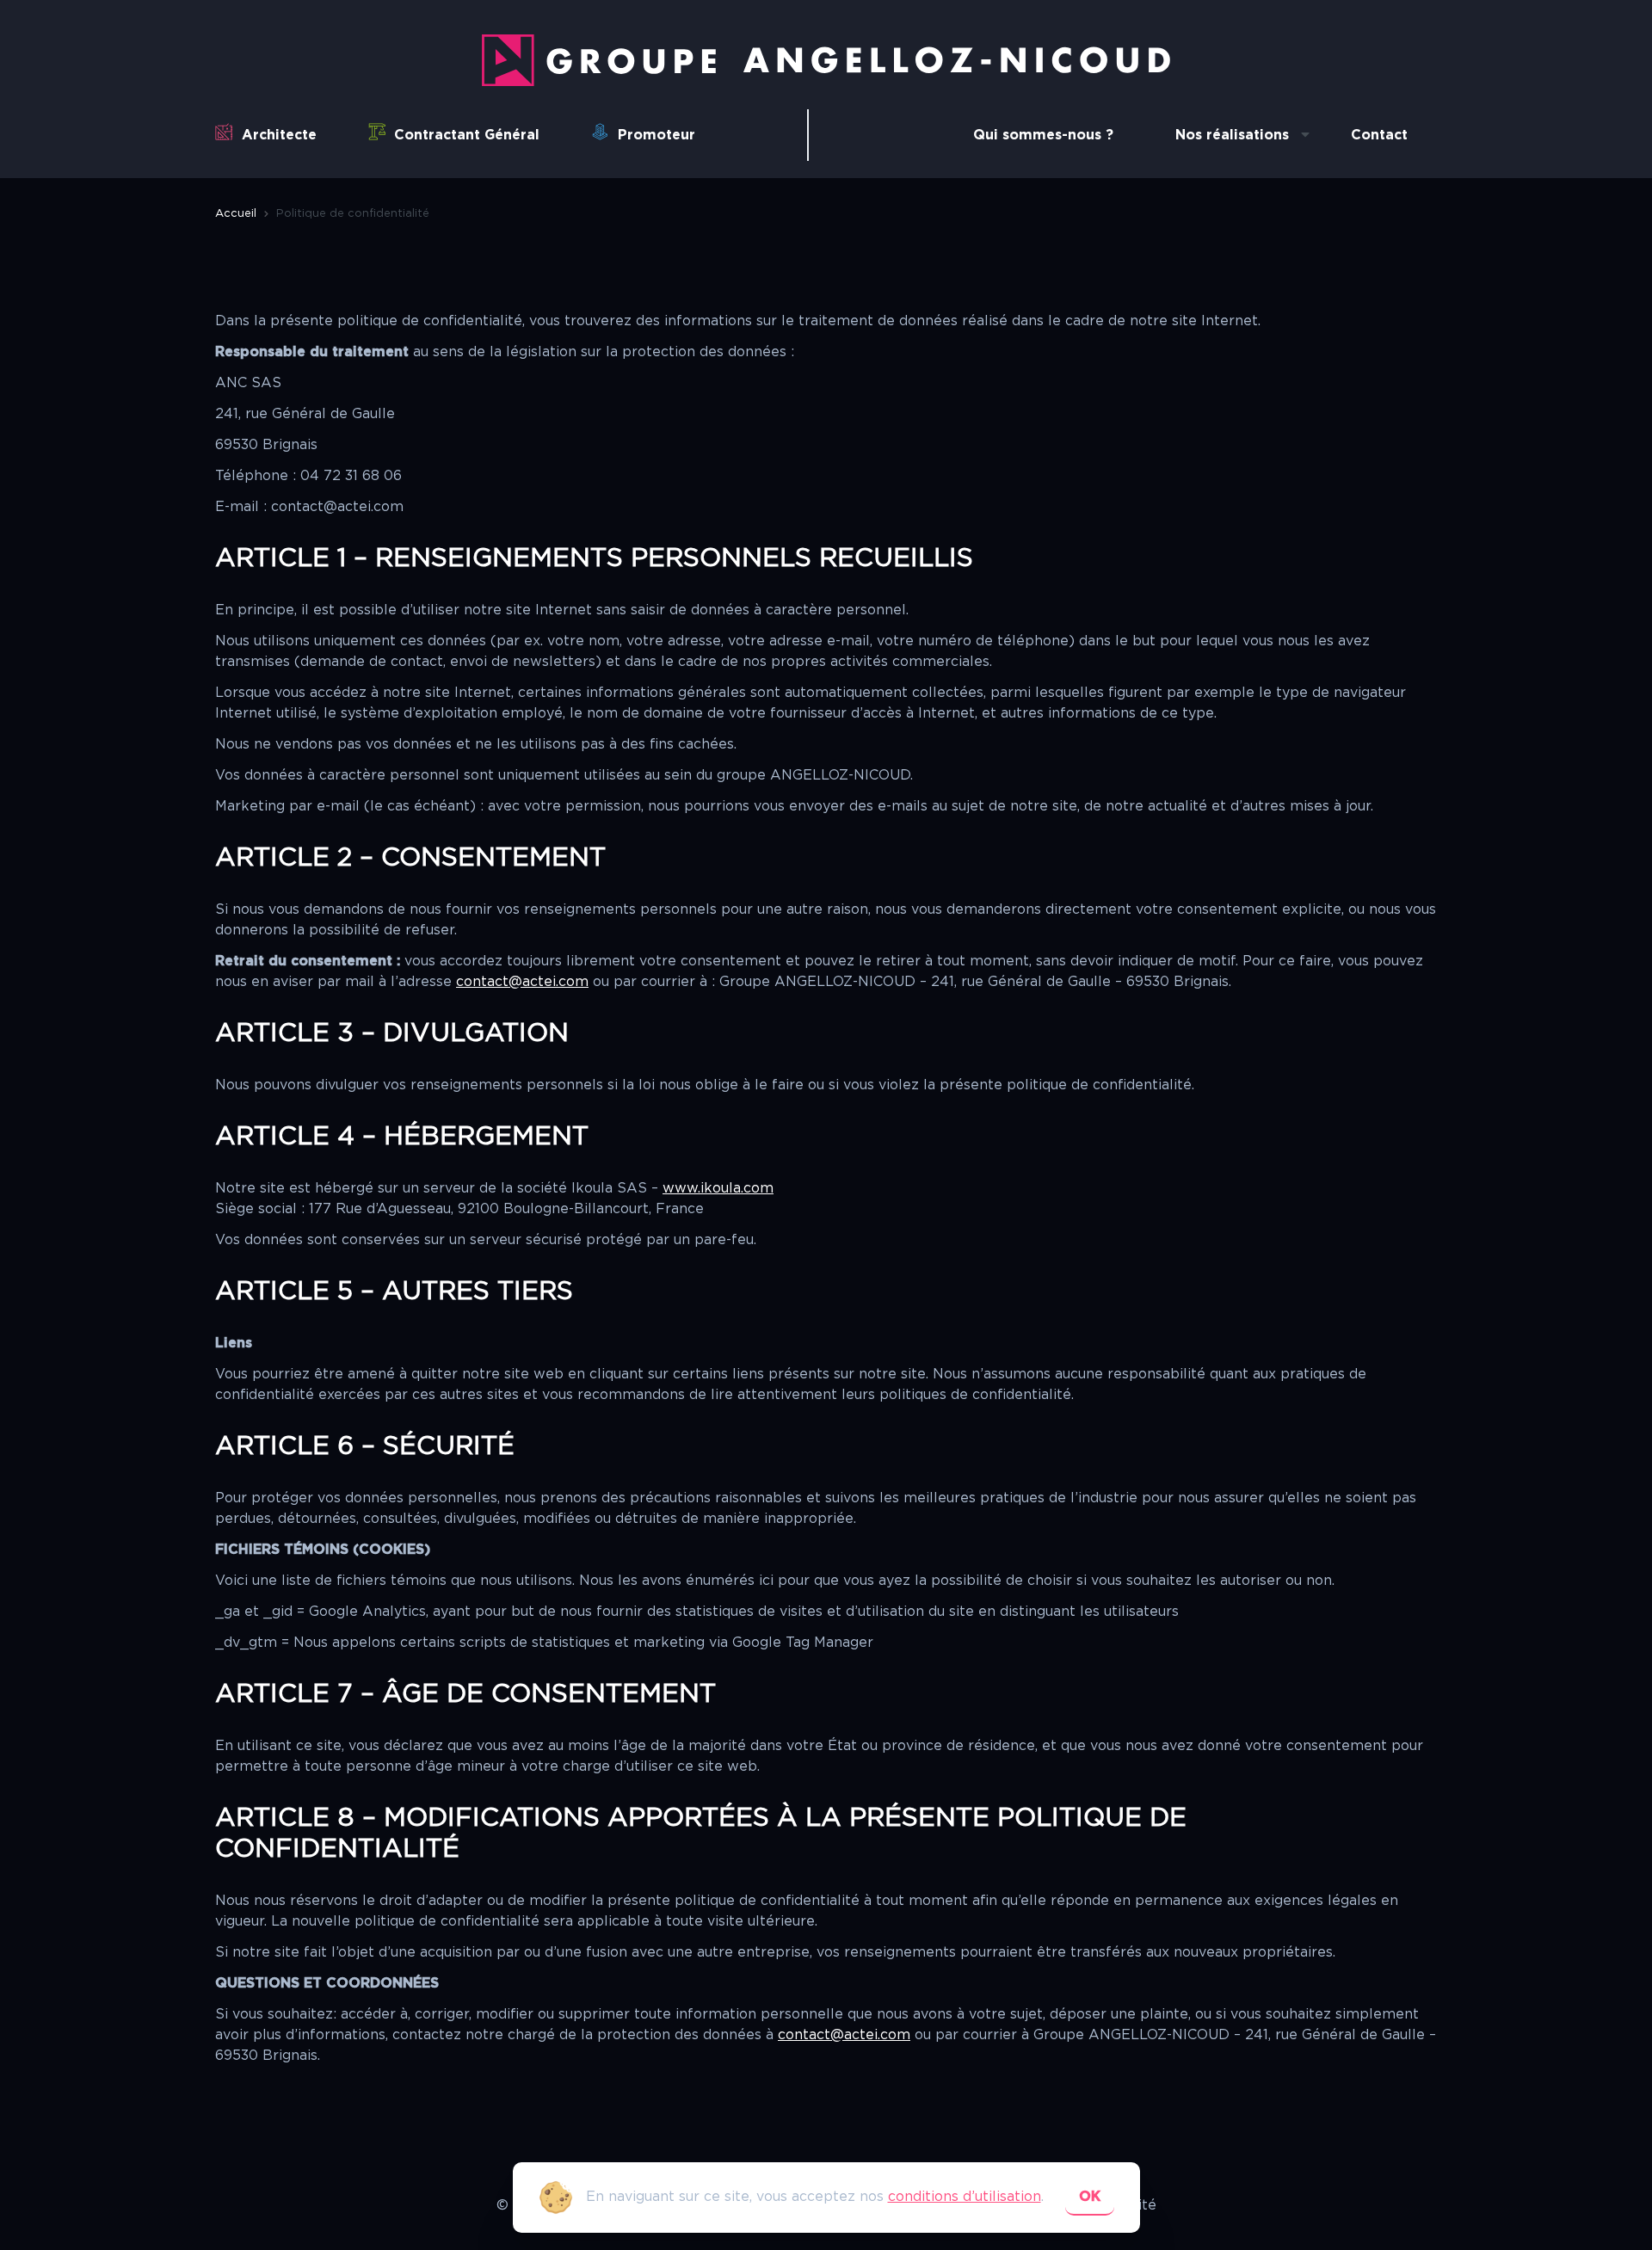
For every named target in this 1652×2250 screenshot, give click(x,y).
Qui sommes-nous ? (1043, 135)
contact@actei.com (522, 982)
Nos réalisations (1232, 135)
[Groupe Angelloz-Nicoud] (826, 82)
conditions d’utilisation (965, 2197)
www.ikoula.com (718, 1188)
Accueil (236, 214)
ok (1090, 2197)
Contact (1379, 135)
